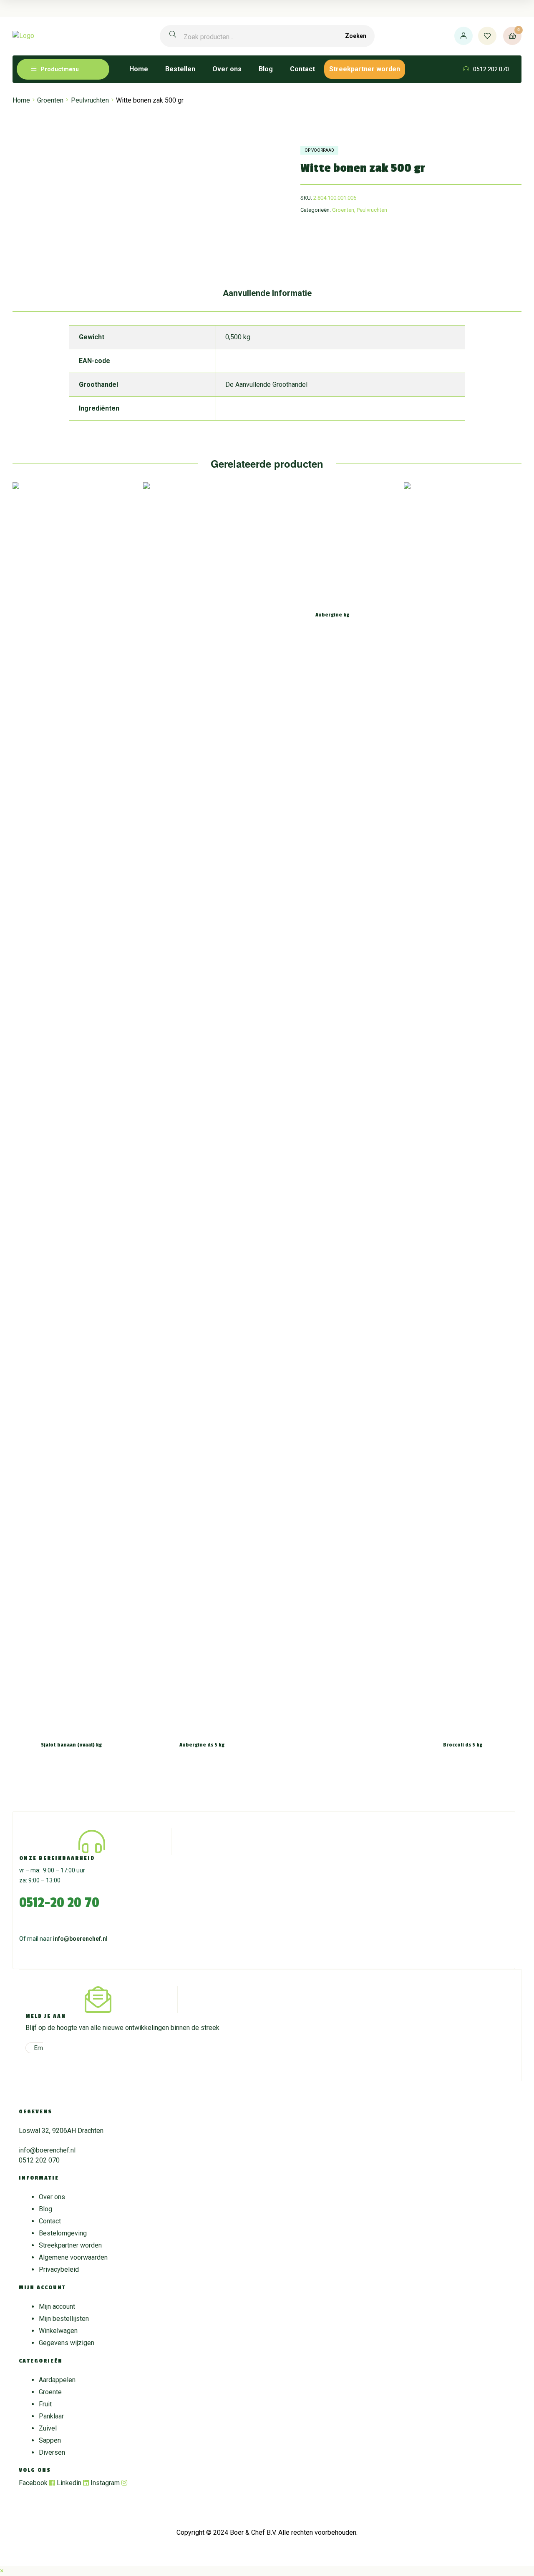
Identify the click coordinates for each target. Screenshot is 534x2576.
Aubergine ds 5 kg (202, 1745)
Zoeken (356, 36)
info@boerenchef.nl (80, 1939)
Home (21, 100)
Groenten (50, 100)
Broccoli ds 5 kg (463, 1745)
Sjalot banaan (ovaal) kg (71, 1745)
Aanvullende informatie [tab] (267, 293)
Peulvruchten (90, 100)
